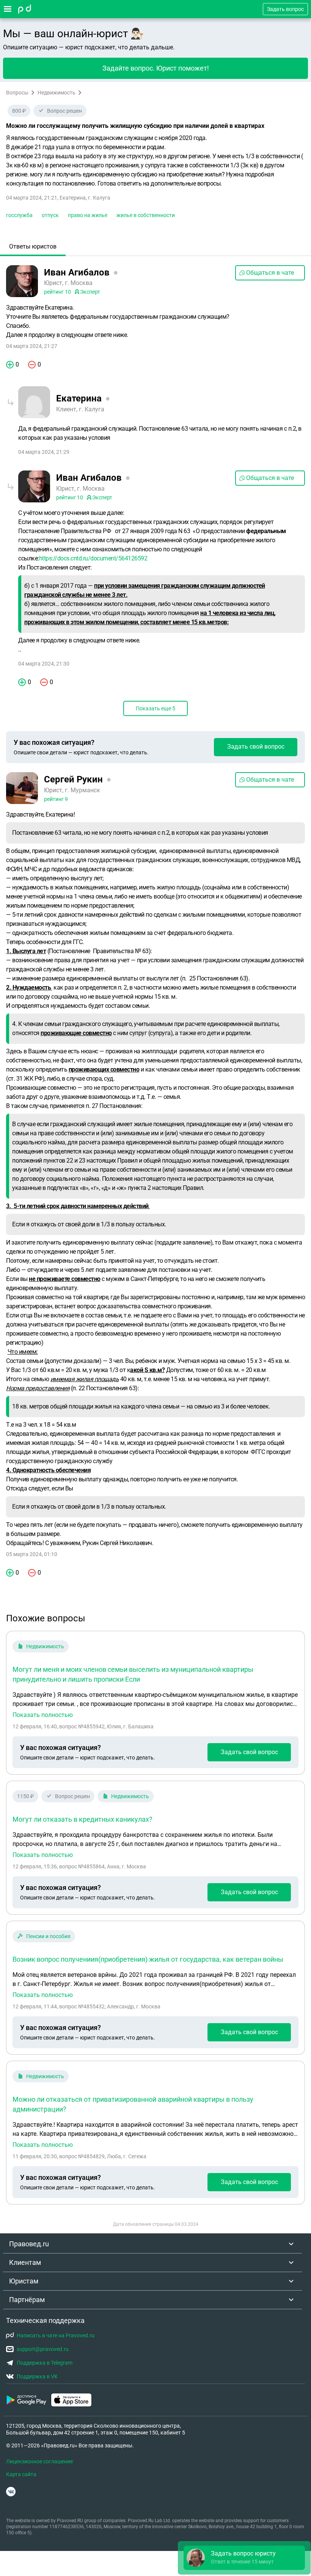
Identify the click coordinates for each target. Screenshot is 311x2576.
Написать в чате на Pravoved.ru (56, 2335)
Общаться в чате (270, 273)
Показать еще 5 (155, 708)
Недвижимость (57, 93)
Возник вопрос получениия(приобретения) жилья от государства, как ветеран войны (148, 1959)
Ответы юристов (33, 246)
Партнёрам (27, 2300)
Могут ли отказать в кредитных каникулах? (82, 1819)
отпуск (50, 215)
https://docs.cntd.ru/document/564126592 (93, 558)
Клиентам (25, 2262)
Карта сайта (21, 2474)
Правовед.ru (29, 2244)
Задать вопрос (285, 9)
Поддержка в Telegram (45, 2363)
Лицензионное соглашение (39, 2461)
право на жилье (88, 215)
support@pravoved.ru (43, 2349)
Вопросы (17, 93)
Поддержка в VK (37, 2376)
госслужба (19, 215)
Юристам (24, 2281)
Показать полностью (43, 1715)
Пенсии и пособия (48, 1936)
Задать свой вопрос (256, 747)
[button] (244, 2558)
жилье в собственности (146, 215)
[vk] (11, 2492)
